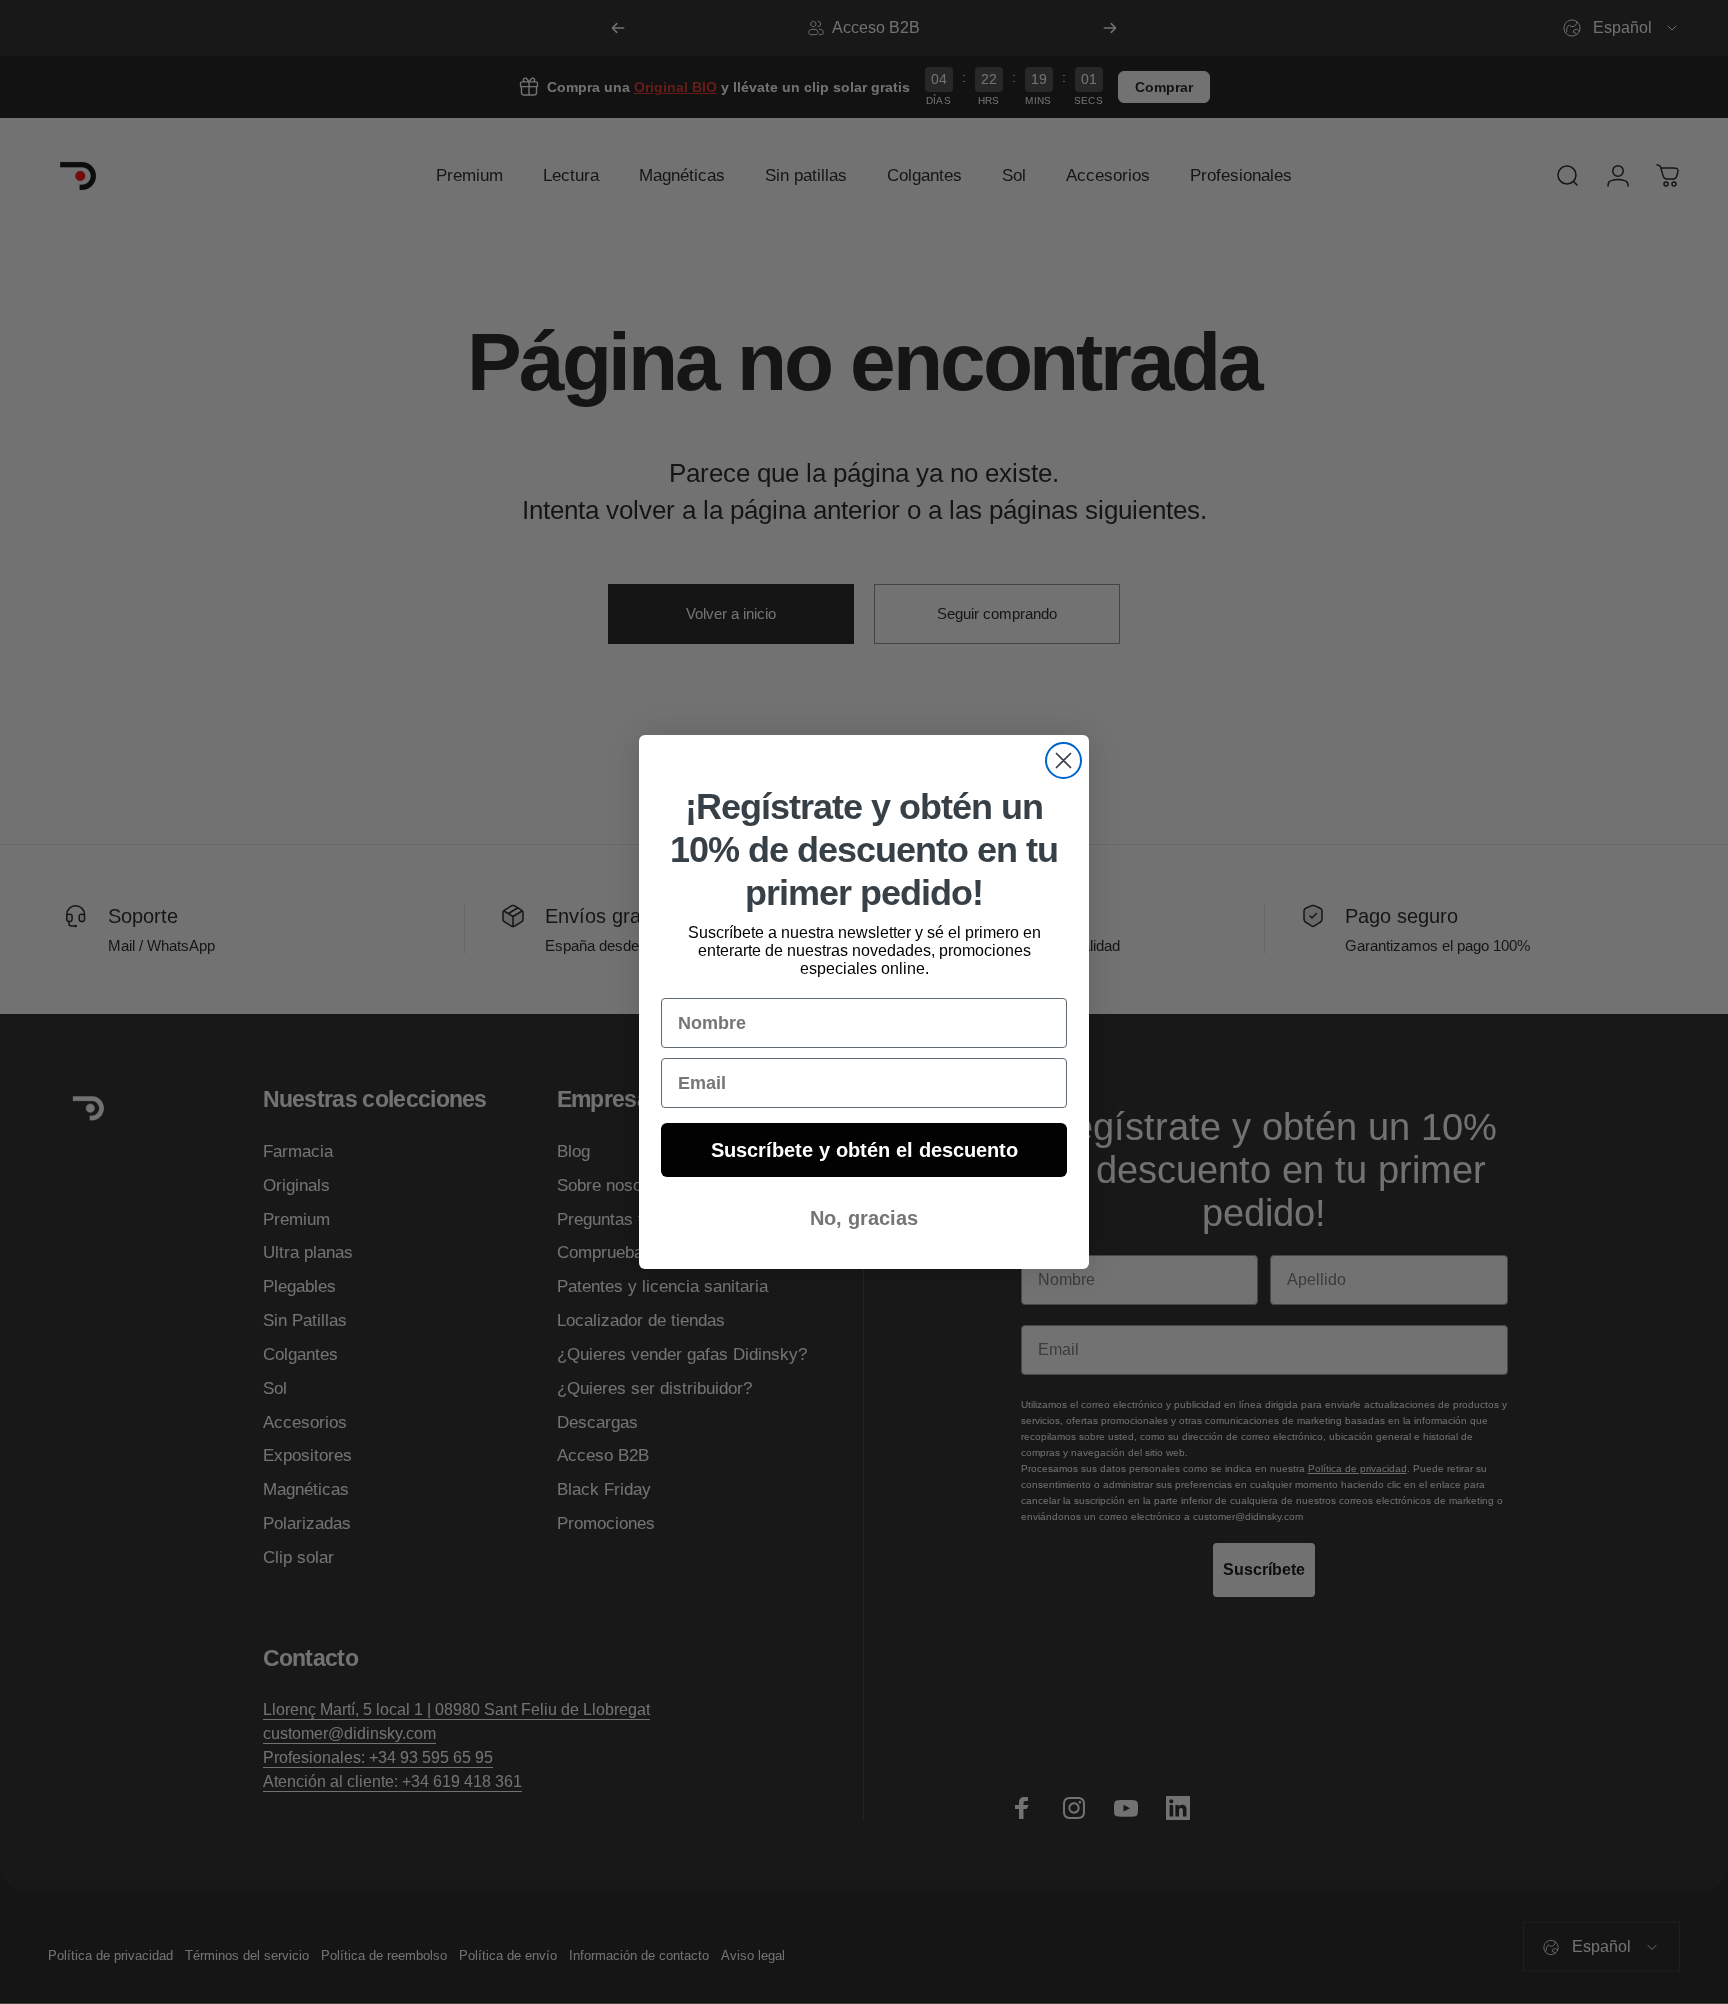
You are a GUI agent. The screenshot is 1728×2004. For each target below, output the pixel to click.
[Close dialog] (1063, 760)
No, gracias (864, 1218)
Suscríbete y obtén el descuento (864, 1150)
